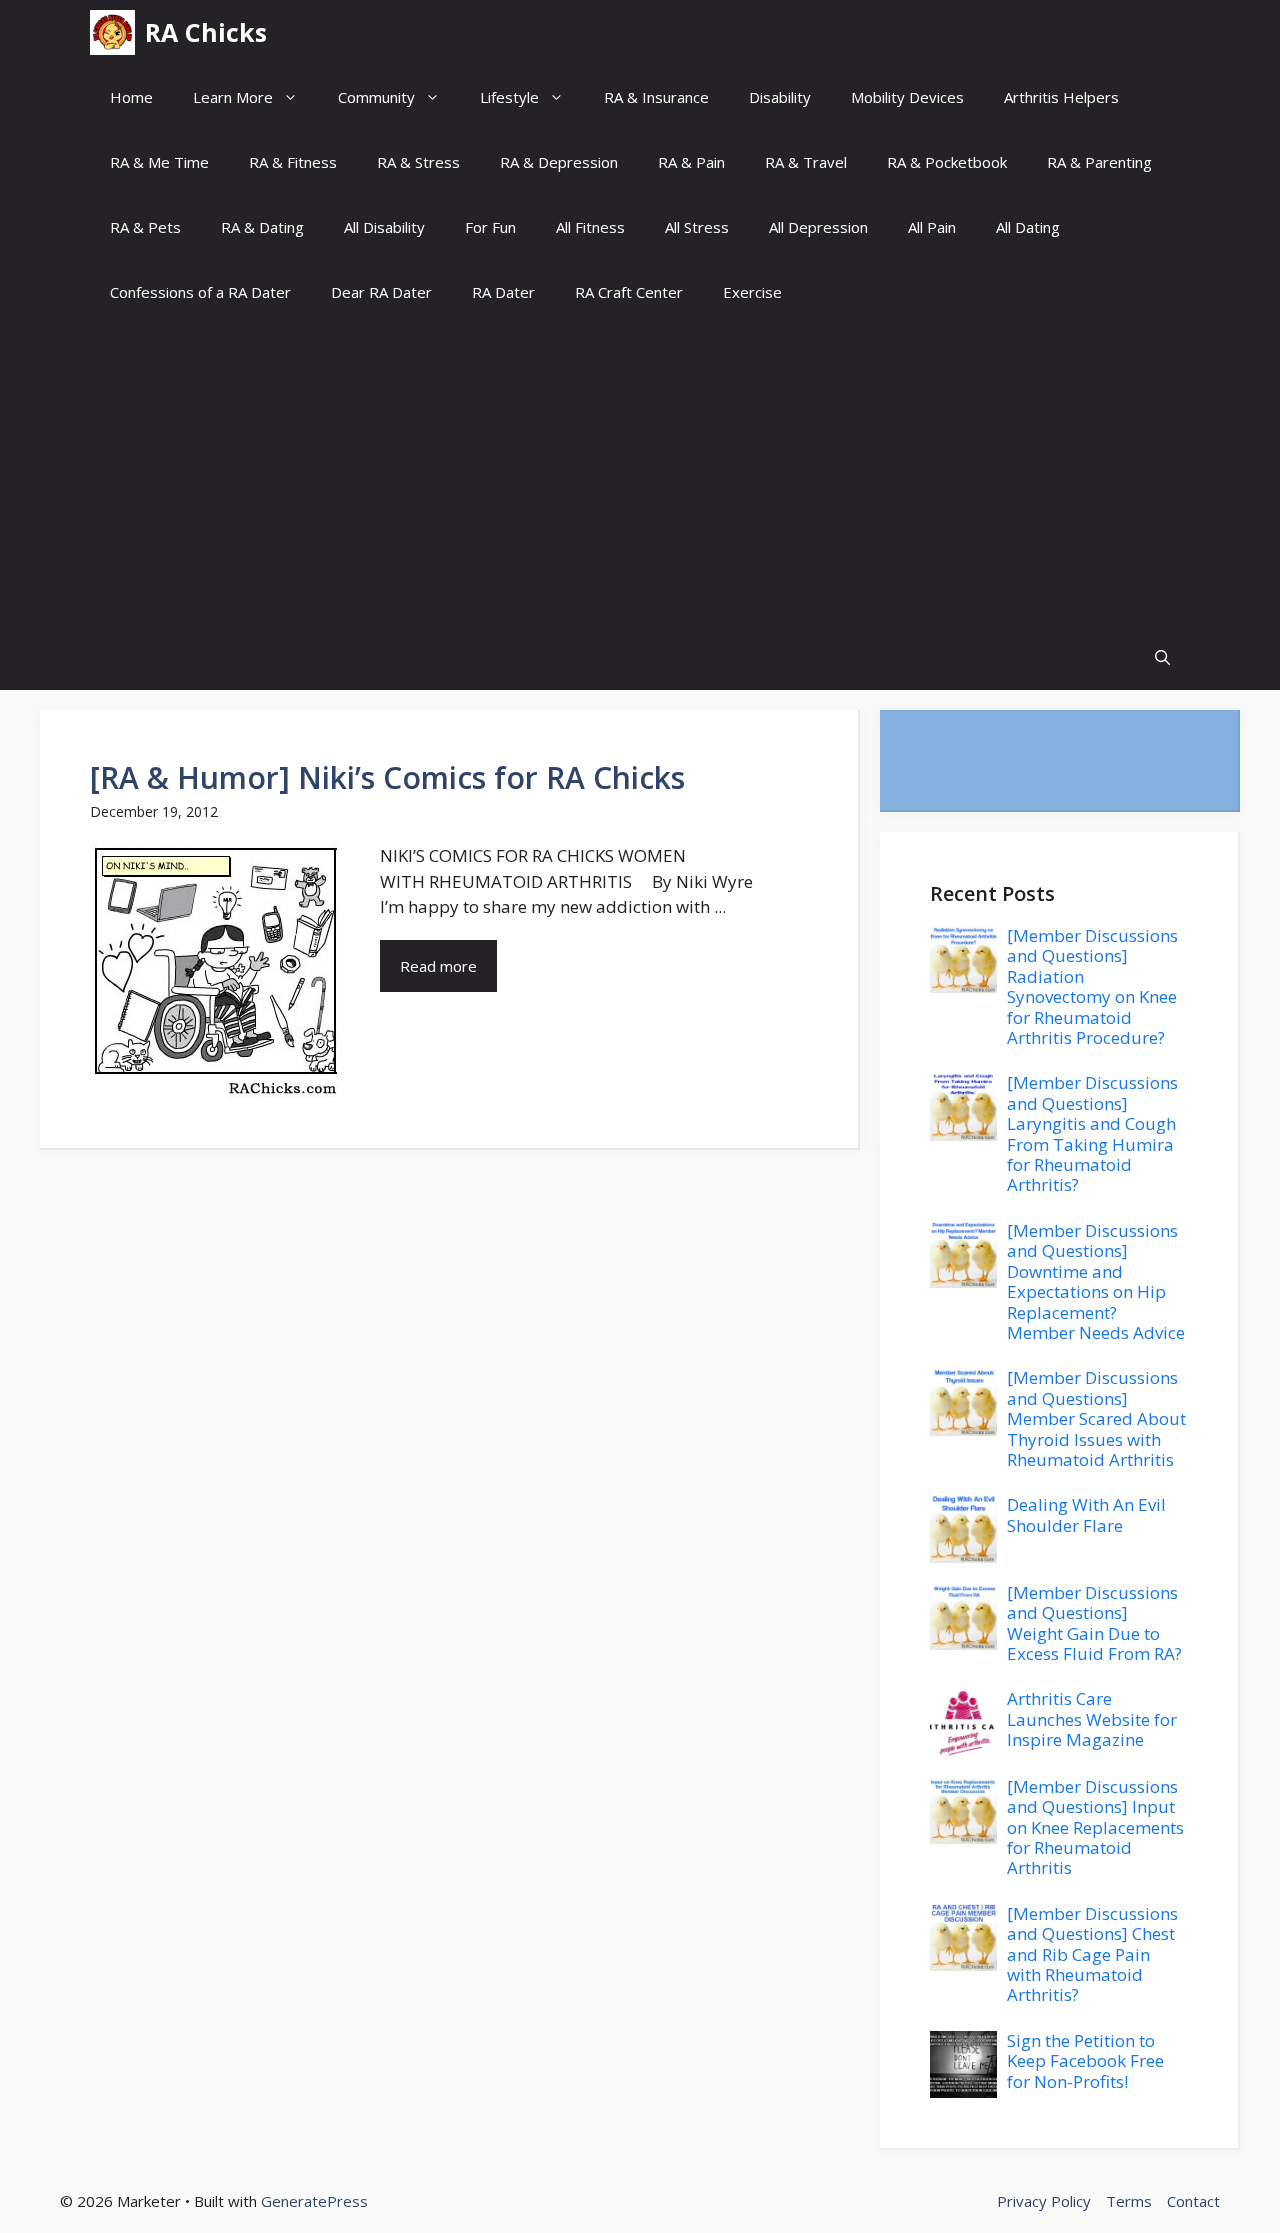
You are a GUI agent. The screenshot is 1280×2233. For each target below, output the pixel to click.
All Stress (697, 227)
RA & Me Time (159, 162)
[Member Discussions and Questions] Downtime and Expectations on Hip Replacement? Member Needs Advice (1096, 1281)
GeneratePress (314, 2201)
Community (376, 97)
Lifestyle (509, 97)
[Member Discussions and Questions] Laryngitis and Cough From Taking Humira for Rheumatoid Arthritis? (1092, 1133)
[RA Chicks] (112, 32)
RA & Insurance (656, 97)
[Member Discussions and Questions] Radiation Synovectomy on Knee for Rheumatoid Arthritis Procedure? (1092, 986)
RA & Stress (418, 162)
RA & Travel (806, 162)
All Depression (818, 227)
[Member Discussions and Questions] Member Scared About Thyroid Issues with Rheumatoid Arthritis (1096, 1418)
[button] (1162, 657)
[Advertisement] (640, 475)
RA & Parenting (1099, 162)
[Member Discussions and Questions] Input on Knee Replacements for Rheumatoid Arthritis (1095, 1827)
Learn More (233, 97)
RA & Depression (559, 162)
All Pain (932, 227)
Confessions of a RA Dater (200, 292)
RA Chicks (206, 32)
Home (131, 97)
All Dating (1028, 227)
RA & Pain (691, 162)
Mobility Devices (907, 97)
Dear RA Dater (381, 292)
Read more (438, 966)
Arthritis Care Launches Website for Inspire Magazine (1092, 1719)
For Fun (490, 227)
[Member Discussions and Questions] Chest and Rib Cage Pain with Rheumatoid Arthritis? (1092, 1954)
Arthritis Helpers (1061, 97)
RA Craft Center (629, 292)
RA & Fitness (293, 162)
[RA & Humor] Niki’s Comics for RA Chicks (387, 777)
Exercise (752, 292)
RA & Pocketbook (947, 162)
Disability (780, 97)
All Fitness (590, 227)
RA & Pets (145, 227)
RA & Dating (262, 227)
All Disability (384, 227)
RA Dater (503, 292)
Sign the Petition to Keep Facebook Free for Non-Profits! (1085, 2061)
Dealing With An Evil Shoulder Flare (1086, 1514)
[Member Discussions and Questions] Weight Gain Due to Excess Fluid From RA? (1094, 1623)
